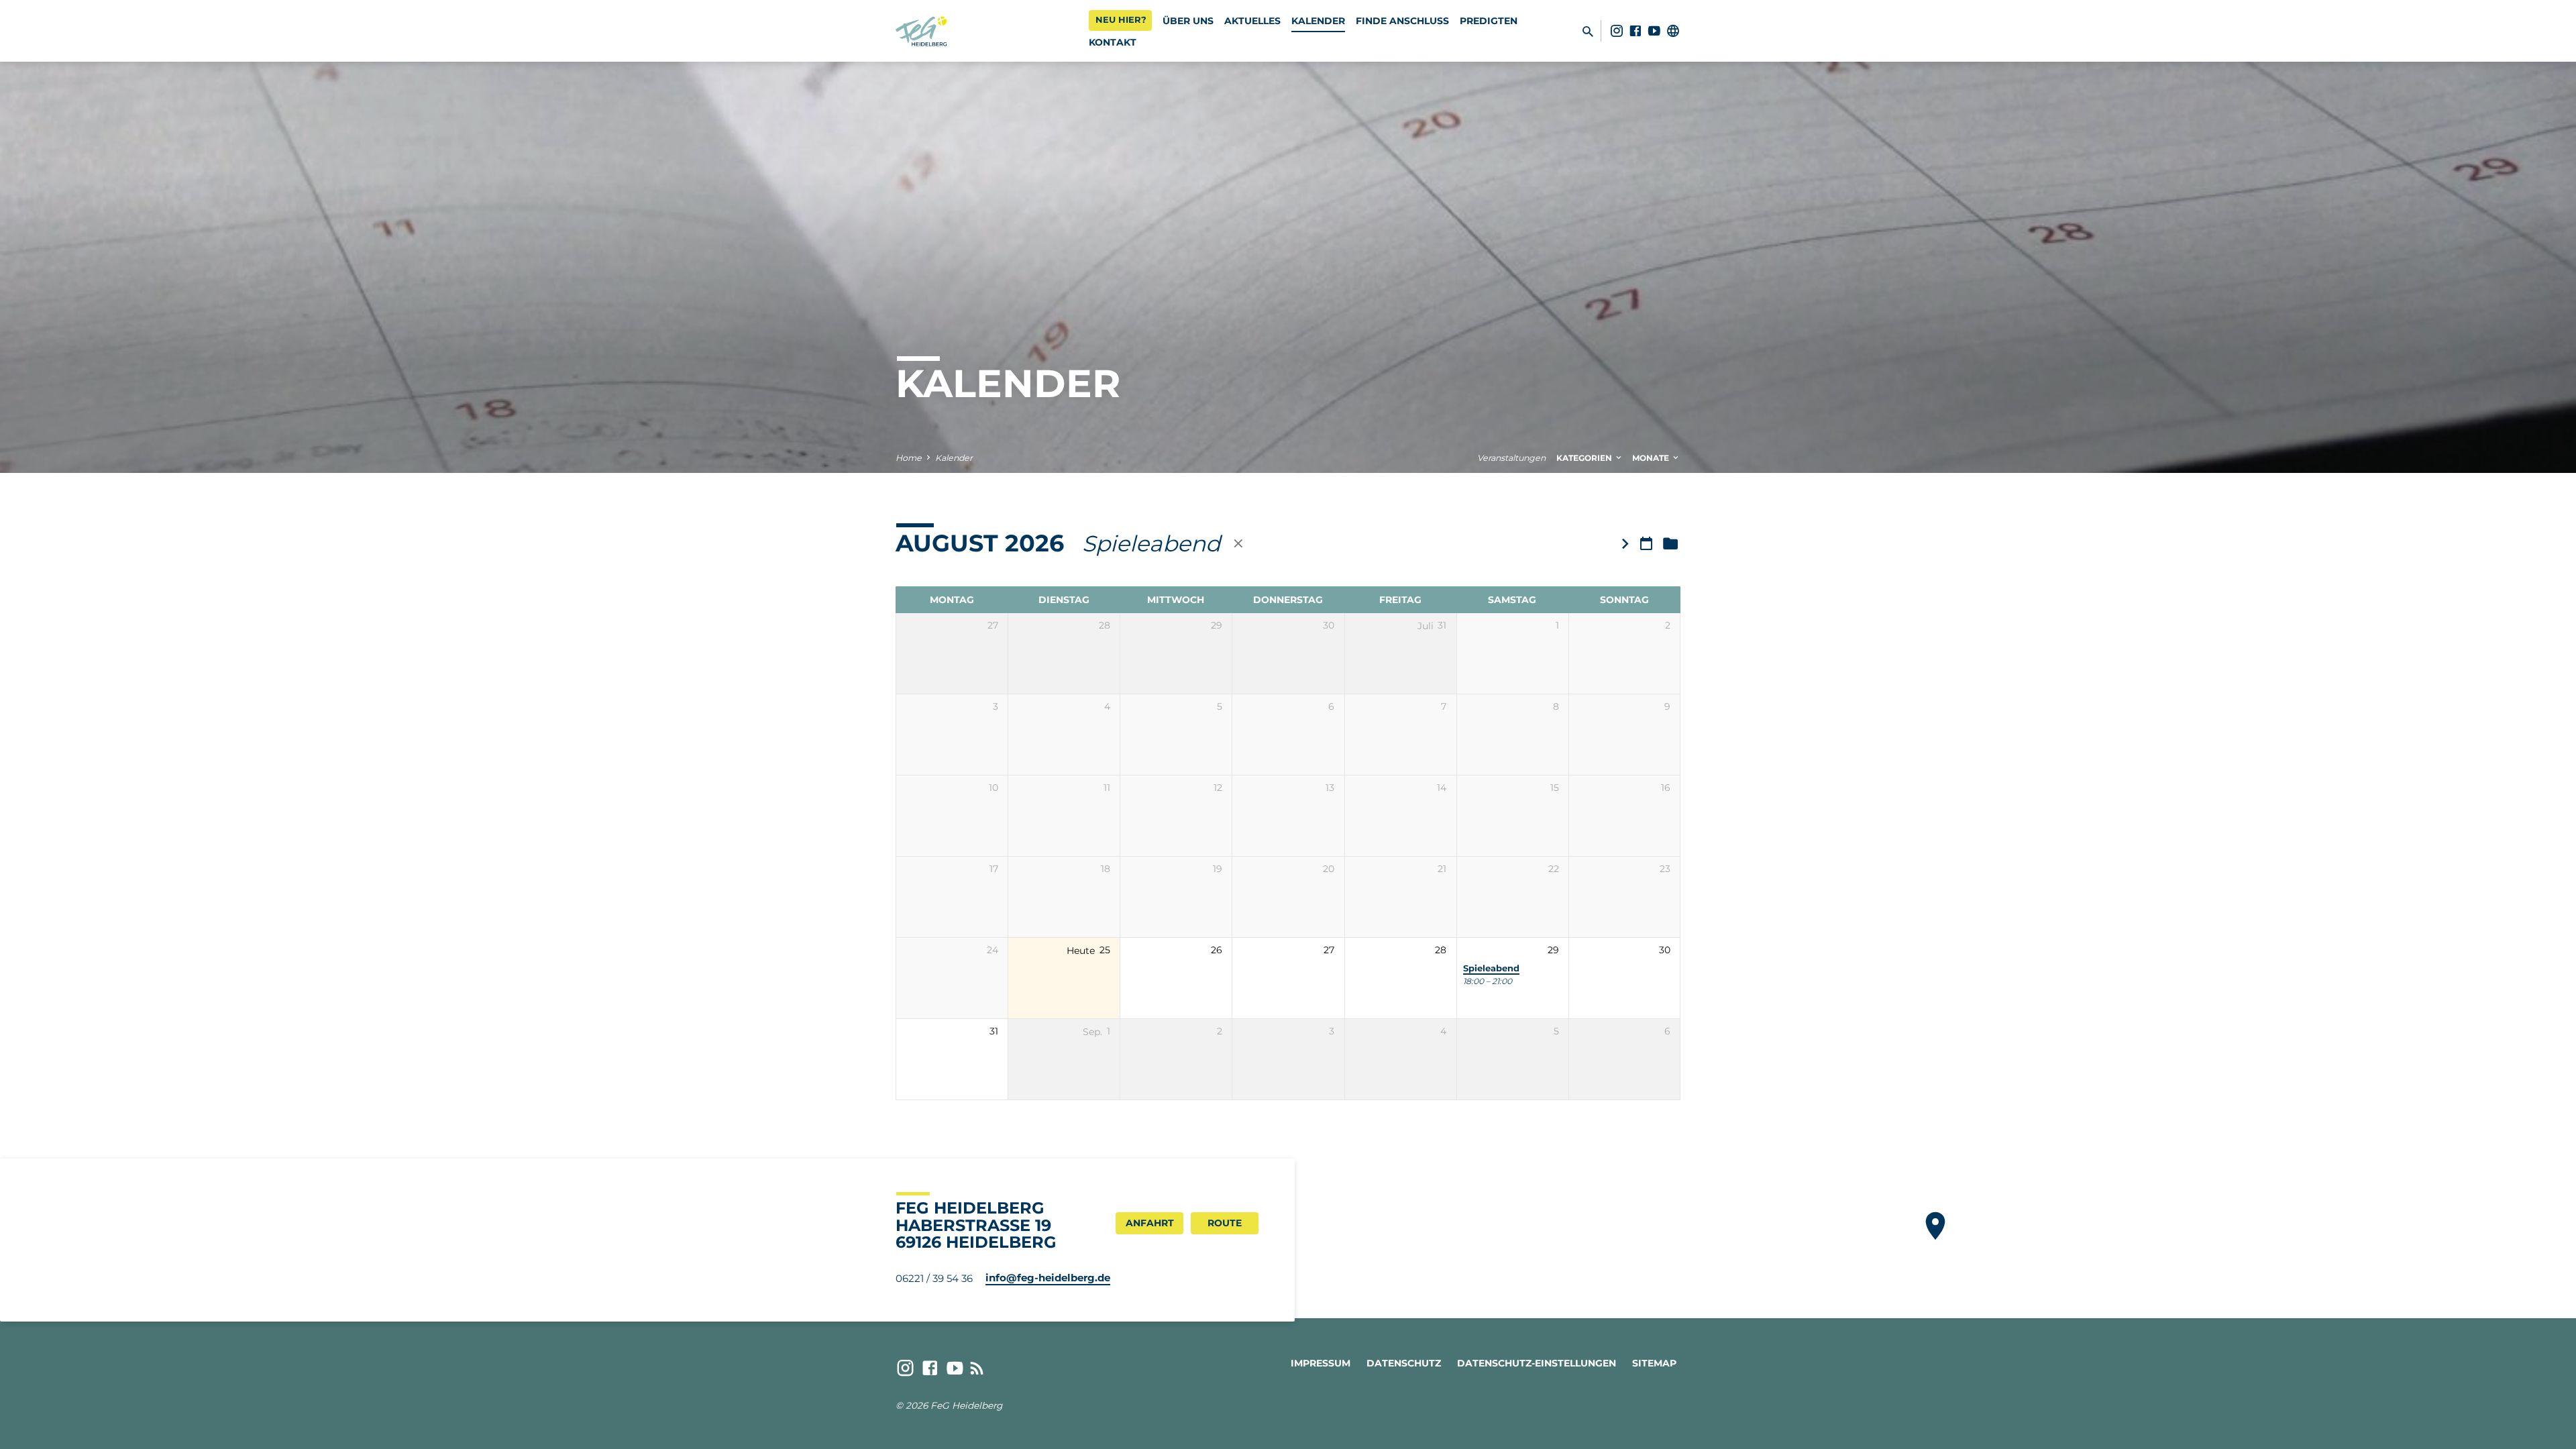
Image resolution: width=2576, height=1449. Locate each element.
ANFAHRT (1150, 1223)
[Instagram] (1617, 31)
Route (1225, 1223)
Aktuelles (1252, 21)
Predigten (1489, 21)
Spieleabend (1491, 968)
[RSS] (977, 1368)
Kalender (1318, 21)
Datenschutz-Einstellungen (1537, 1363)
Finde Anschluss (1402, 21)
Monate (1652, 458)
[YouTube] (1654, 31)
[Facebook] (1635, 31)
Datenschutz (1404, 1363)
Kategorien (1585, 458)
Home (909, 458)
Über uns (1188, 21)
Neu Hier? (1121, 19)
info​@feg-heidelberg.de (1048, 1278)
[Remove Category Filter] (1238, 543)
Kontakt (1113, 42)
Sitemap (1654, 1363)
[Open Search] (1588, 32)
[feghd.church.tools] (1673, 31)
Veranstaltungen (1511, 458)
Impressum (1321, 1363)
